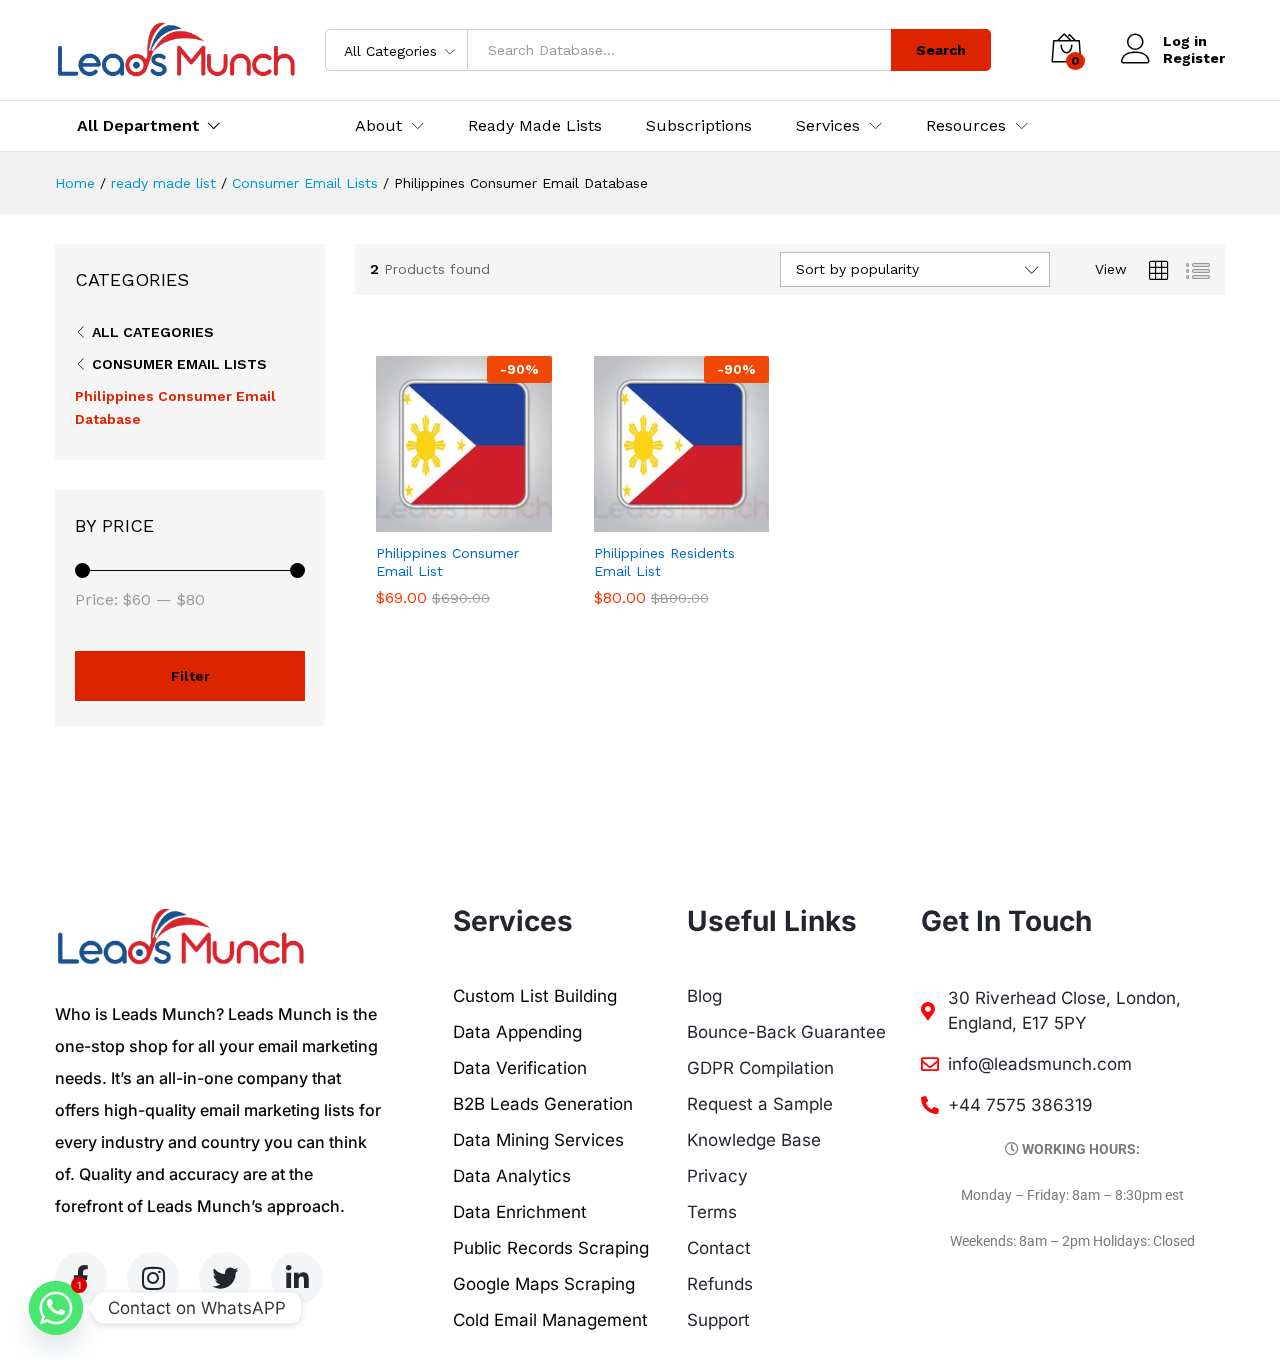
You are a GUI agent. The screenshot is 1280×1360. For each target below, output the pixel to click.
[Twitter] (225, 1278)
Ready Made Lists (535, 126)
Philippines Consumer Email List (447, 562)
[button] (441, 520)
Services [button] (828, 126)
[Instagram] (153, 1278)
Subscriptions (699, 126)
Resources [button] (966, 126)
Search (941, 50)
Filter (190, 676)
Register (1194, 58)
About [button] (378, 126)
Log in (1185, 41)
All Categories (153, 332)
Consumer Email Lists (179, 364)
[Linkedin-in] (297, 1278)
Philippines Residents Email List (664, 562)
